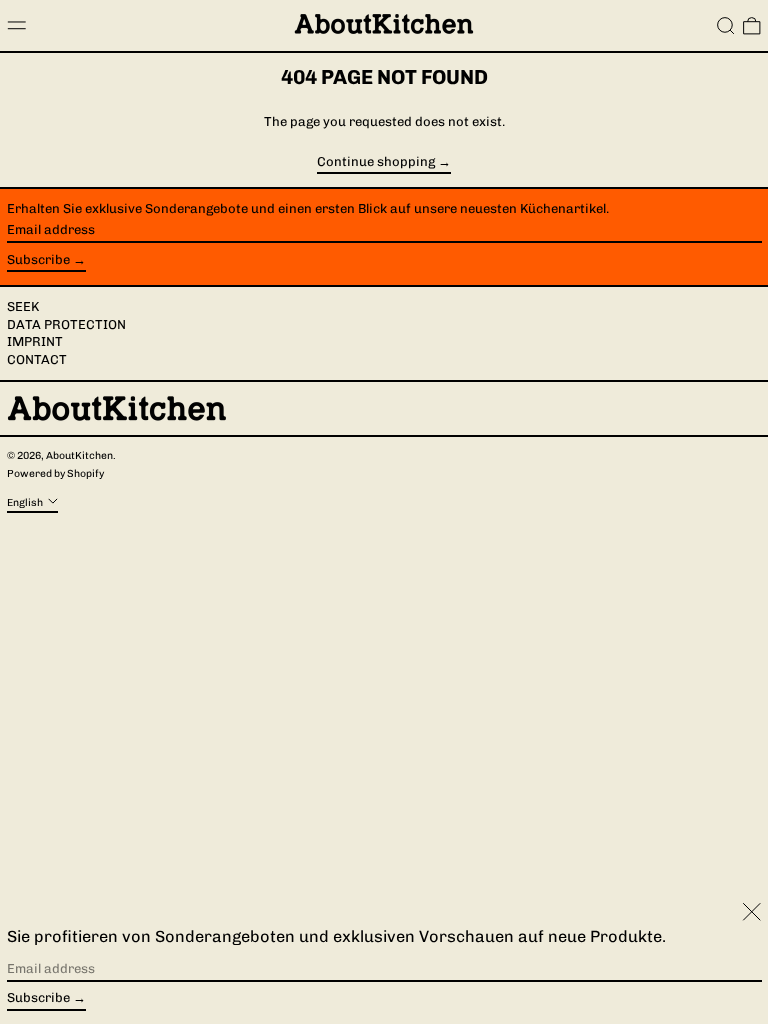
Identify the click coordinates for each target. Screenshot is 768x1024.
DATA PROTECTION (66, 324)
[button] (726, 26)
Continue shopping (376, 162)
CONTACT (37, 359)
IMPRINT (35, 341)
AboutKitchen (79, 455)
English (26, 501)
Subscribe (38, 259)
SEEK (23, 306)
